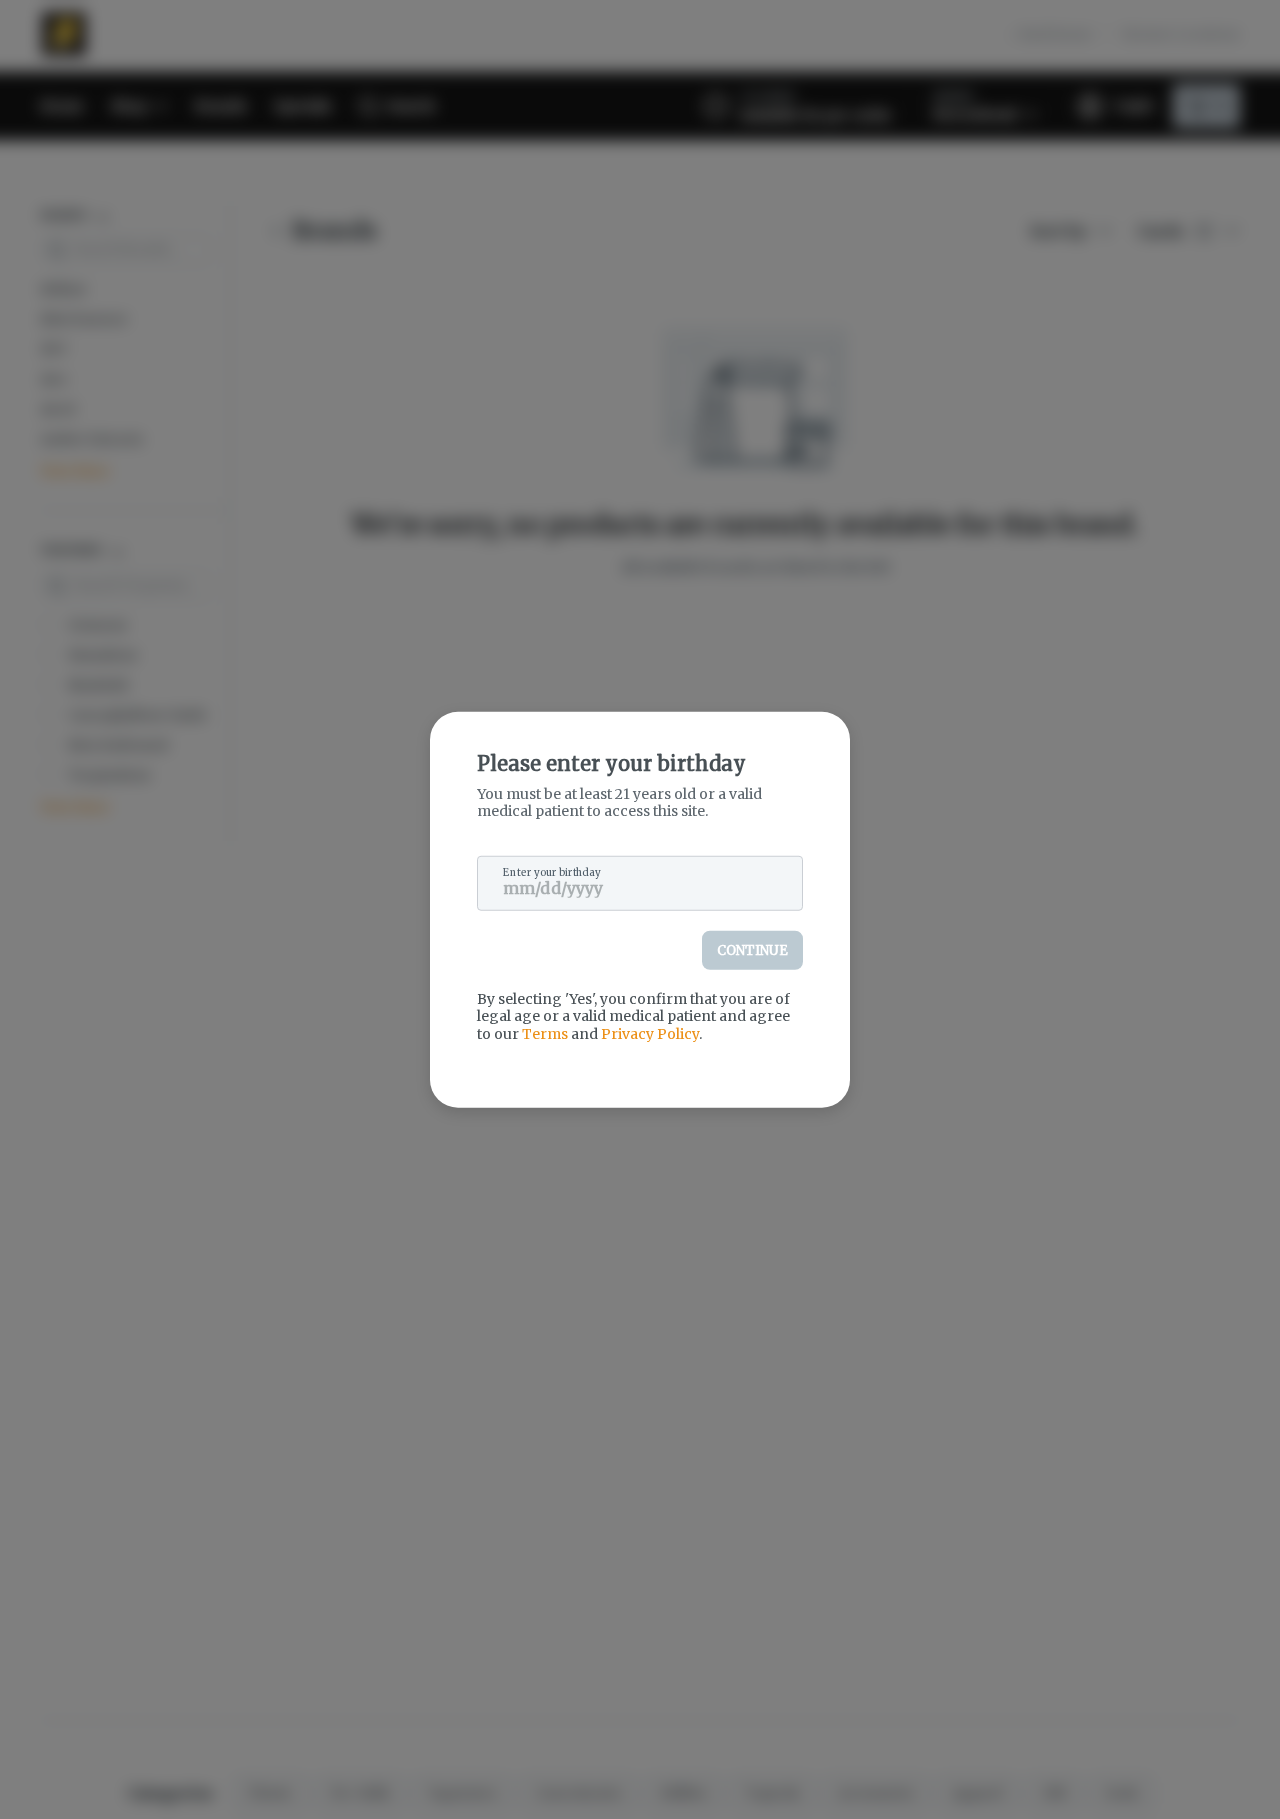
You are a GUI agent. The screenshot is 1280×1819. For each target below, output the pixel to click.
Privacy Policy (650, 1033)
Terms (545, 1033)
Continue (752, 949)
